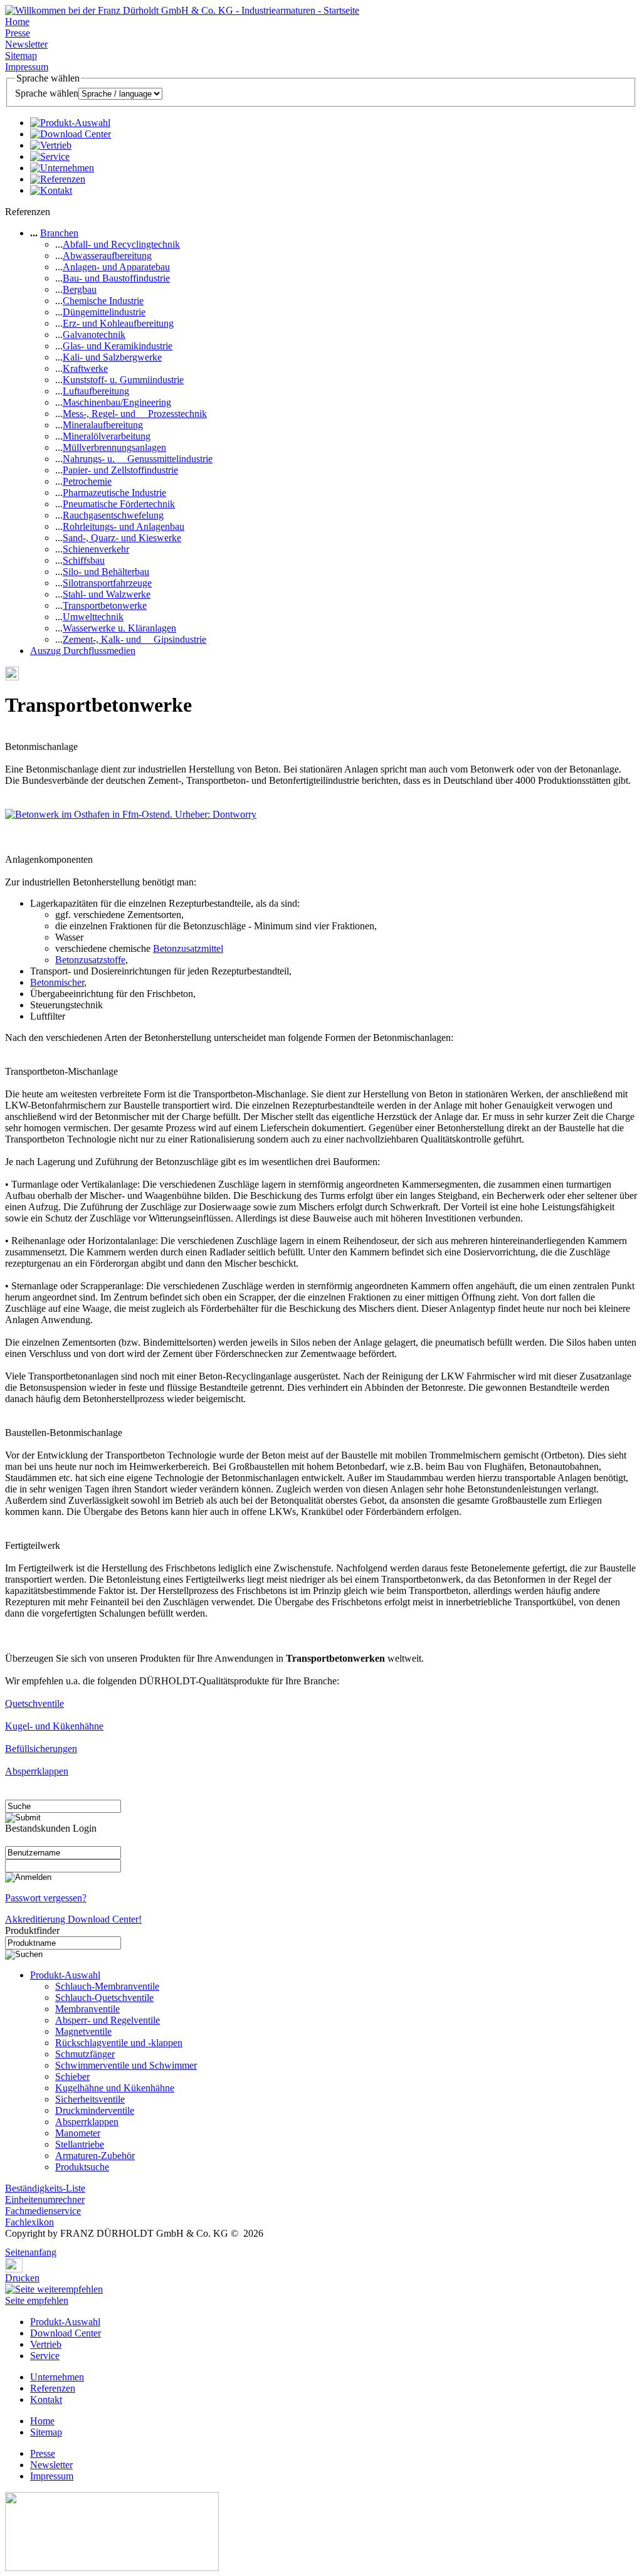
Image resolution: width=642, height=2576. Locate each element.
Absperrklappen (37, 1771)
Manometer (78, 2133)
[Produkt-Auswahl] (70, 123)
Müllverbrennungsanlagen (114, 447)
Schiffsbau (84, 560)
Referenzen (53, 2388)
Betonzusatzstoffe (90, 960)
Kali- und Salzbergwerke (112, 357)
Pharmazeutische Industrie (114, 493)
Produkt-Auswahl (65, 1975)
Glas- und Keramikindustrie (118, 346)
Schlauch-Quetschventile (104, 1998)
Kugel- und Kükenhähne (54, 1726)
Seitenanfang (31, 2252)
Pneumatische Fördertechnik (119, 504)
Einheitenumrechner (45, 2199)
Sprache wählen (47, 93)
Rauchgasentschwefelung (113, 515)
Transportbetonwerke (105, 605)
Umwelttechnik (93, 617)
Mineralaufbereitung (103, 425)
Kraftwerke (85, 368)
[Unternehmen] (62, 168)
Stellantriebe (80, 2144)
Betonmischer (57, 982)
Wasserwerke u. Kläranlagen (119, 628)
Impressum (27, 67)
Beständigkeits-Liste (45, 2188)
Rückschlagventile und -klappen (119, 2043)
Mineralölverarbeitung (107, 436)
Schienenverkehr (96, 549)
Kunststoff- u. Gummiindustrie (123, 380)
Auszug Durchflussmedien (83, 651)
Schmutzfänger (85, 2054)
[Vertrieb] (51, 145)
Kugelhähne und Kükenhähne (115, 2088)
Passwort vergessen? (46, 1898)
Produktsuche (82, 2167)
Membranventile (87, 2009)
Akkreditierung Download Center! (73, 1919)
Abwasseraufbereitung (107, 256)
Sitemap (21, 55)
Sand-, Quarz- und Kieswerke (122, 538)
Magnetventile (83, 2031)
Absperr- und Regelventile (108, 2020)
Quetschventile (34, 1703)
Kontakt (46, 2399)
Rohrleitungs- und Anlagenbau (124, 526)
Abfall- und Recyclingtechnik (121, 244)
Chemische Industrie (103, 301)
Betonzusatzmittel (188, 948)
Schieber (72, 2077)
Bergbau (80, 289)
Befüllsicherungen (41, 1749)
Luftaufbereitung (96, 391)
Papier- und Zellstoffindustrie (120, 470)
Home (17, 22)
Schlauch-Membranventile (107, 1986)
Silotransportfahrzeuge (107, 583)
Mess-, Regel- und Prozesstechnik (135, 414)
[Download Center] (71, 134)
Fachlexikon (29, 2222)
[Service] (50, 156)
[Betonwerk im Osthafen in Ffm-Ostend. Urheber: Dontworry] (131, 814)
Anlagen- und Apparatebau (116, 267)
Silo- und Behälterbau (106, 572)
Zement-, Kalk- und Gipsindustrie (134, 639)
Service (45, 2356)
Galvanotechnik (94, 335)
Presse (18, 33)
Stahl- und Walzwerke (107, 594)
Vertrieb (46, 2344)
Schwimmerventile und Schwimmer (126, 2065)
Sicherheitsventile (90, 2099)
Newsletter (26, 44)
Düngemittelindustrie (104, 312)
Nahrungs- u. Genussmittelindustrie (138, 459)
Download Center (66, 2333)
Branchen (59, 233)
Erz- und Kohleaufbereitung (118, 323)
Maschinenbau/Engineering (117, 402)
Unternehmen (57, 2377)
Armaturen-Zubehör (95, 2156)
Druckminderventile (95, 2110)
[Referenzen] (58, 179)
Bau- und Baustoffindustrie (116, 278)
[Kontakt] (51, 190)
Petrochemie (87, 481)
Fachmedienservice (43, 2211)
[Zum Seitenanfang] (9, 2243)
